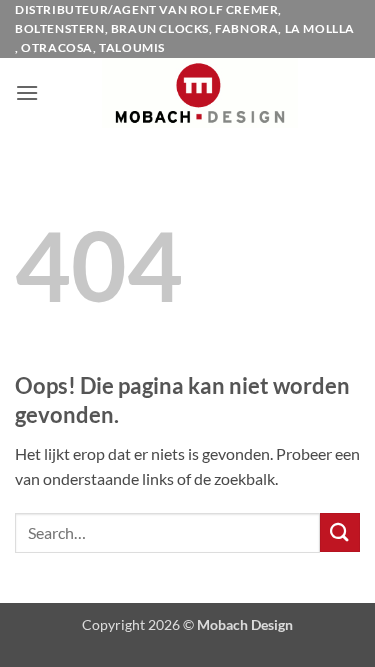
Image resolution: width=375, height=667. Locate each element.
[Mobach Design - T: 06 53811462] (199, 93)
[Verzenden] (340, 532)
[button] (27, 92)
